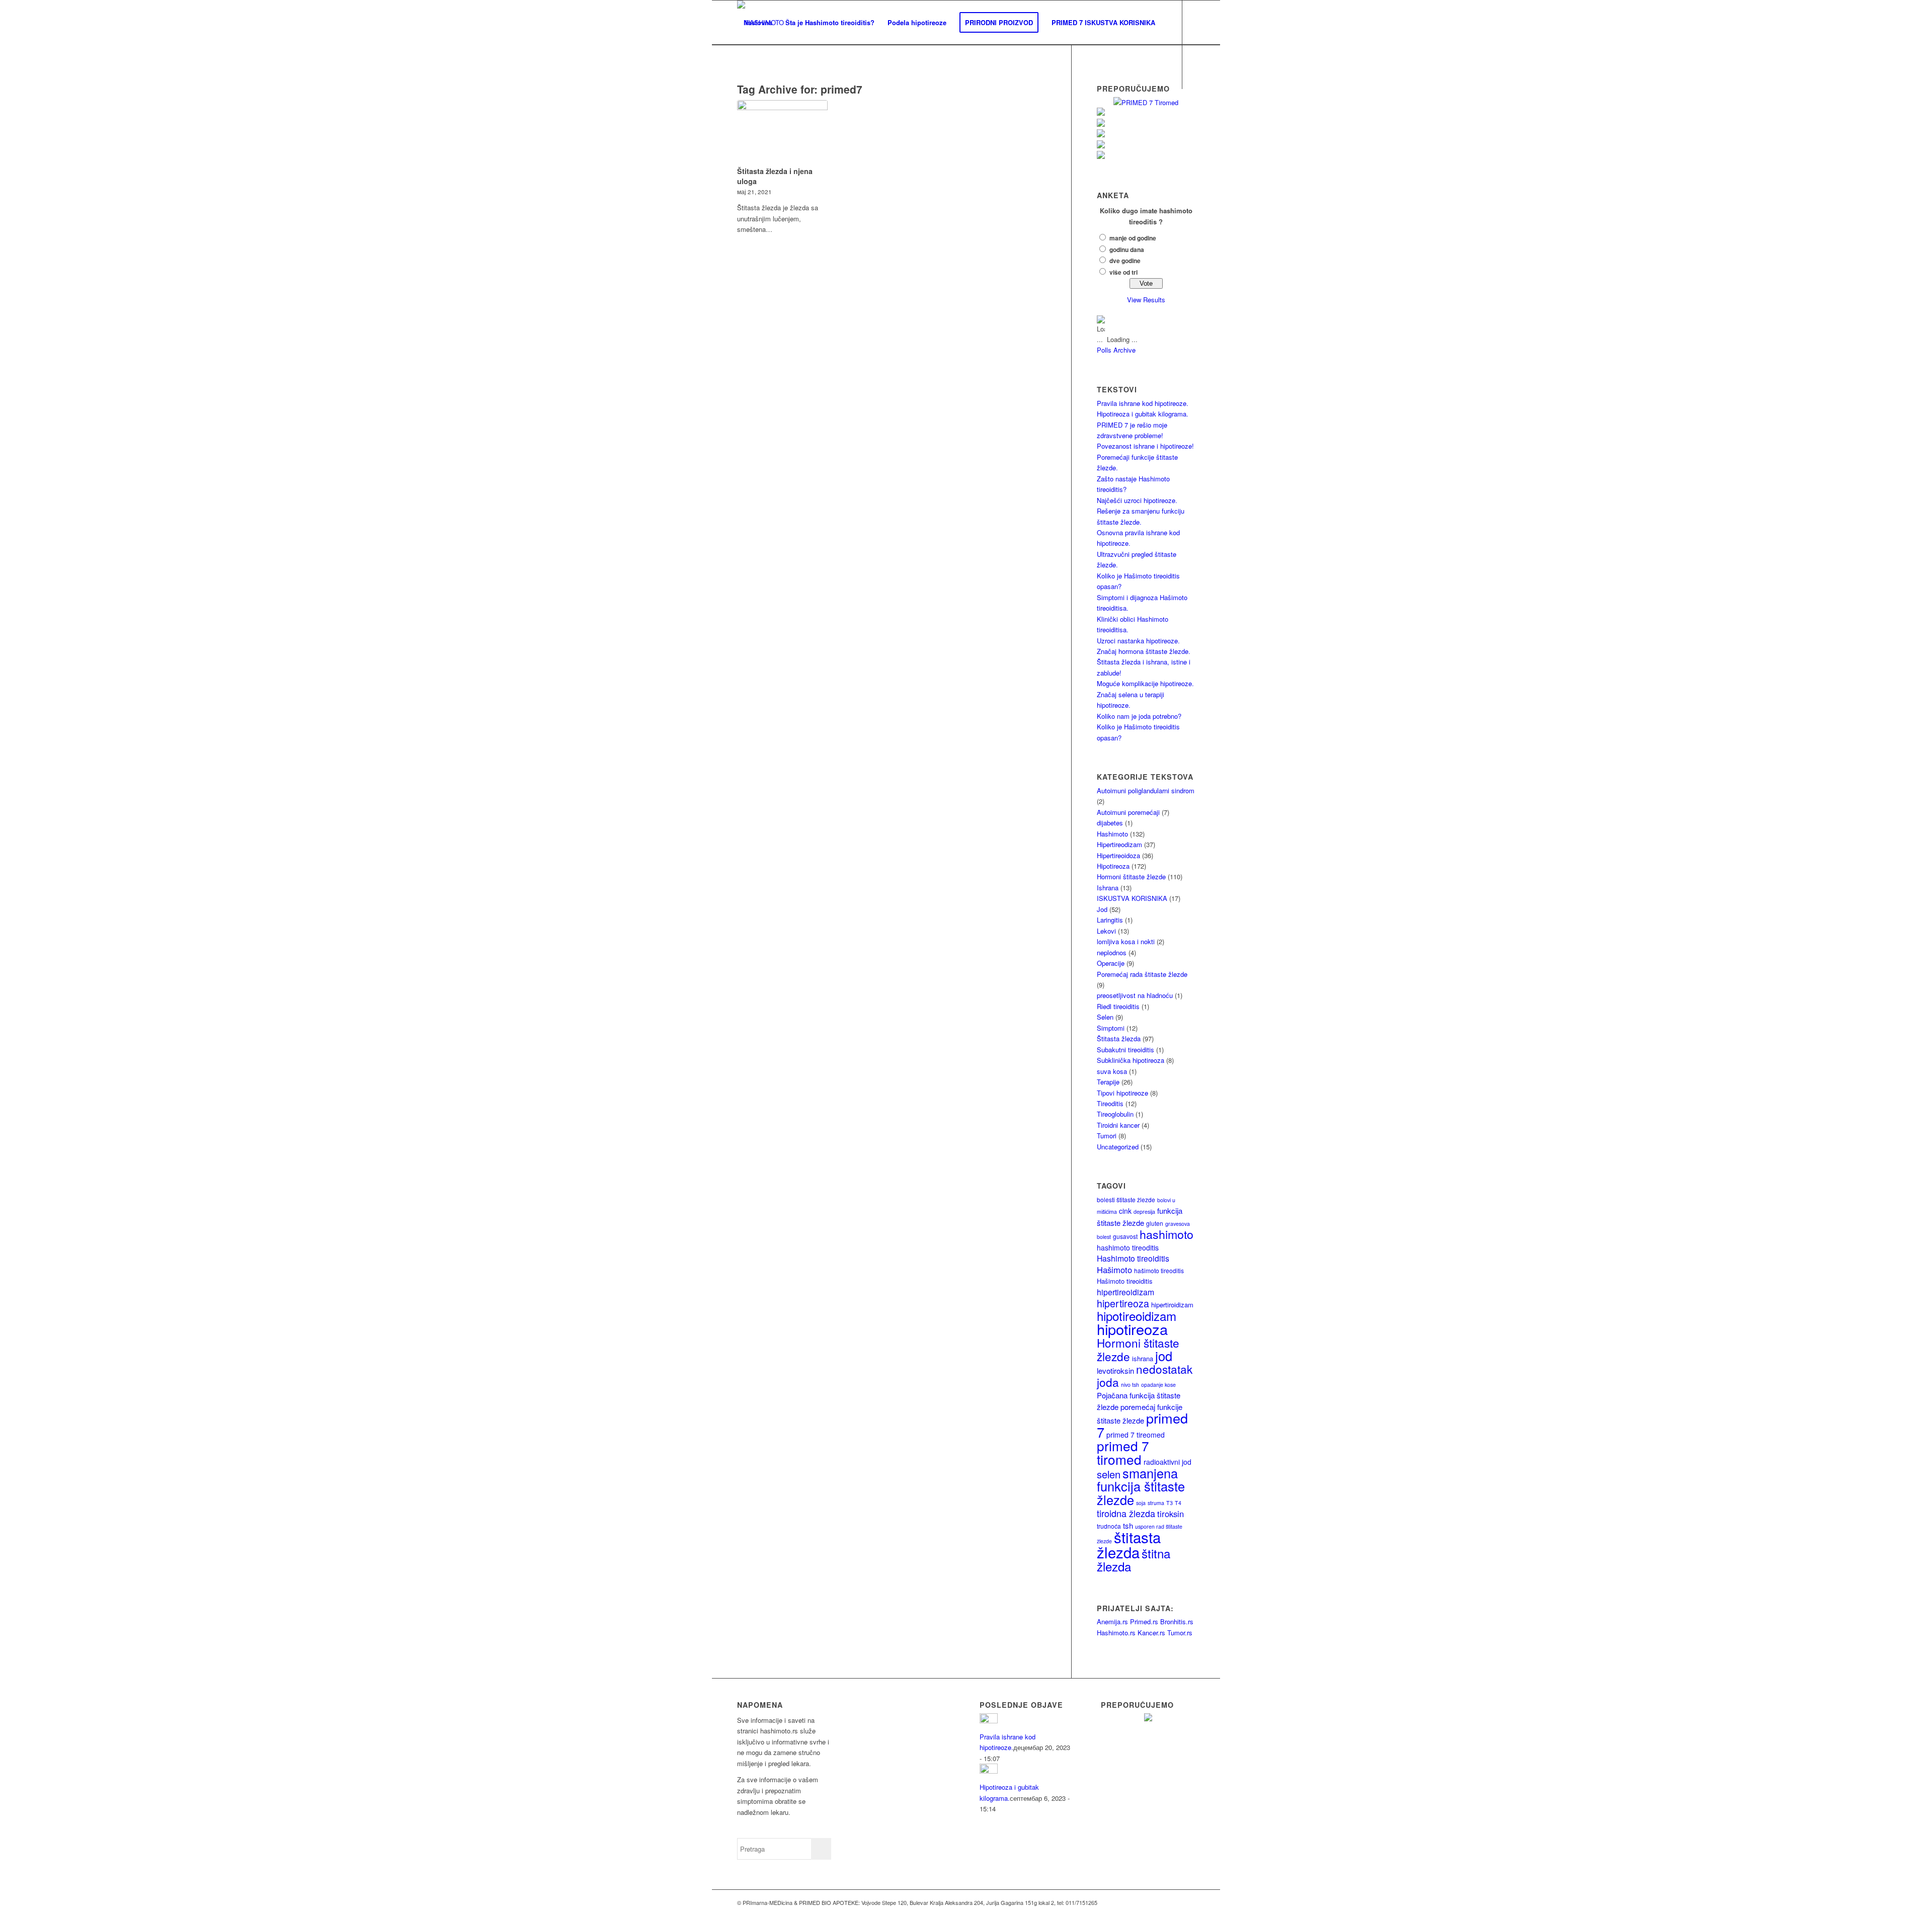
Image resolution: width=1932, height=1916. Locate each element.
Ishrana (1108, 888)
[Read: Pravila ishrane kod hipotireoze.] (989, 1721)
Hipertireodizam (1119, 844)
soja (1141, 1503)
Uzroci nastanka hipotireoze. (1138, 641)
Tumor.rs (1180, 1633)
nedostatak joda (1145, 1375)
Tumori (1107, 1136)
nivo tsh (1130, 1385)
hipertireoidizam (1125, 1292)
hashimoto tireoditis (1128, 1247)
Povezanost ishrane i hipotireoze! (1145, 446)
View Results (1146, 300)
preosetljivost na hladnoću (1135, 995)
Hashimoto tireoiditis (1133, 1258)
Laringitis (1110, 920)
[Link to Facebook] (740, 111)
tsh (1128, 1525)
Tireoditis (1110, 1103)
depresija (1144, 1212)
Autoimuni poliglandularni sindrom (1146, 790)
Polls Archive (1116, 350)
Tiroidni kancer (1118, 1125)
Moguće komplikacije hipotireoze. (1145, 683)
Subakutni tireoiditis (1125, 1050)
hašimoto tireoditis (1159, 1270)
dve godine (1125, 261)
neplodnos (1112, 952)
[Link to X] (755, 111)
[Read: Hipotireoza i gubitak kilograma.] (989, 1771)
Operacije (1111, 963)
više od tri (1123, 272)
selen (1109, 1474)
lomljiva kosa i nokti (1126, 941)
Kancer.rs (1151, 1633)
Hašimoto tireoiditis (1125, 1281)
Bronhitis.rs (1177, 1621)
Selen (1105, 1017)
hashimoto (1166, 1234)
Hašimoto (1114, 1270)
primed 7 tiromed (1123, 1452)
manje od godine (1133, 238)
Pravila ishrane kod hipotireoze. (1143, 403)
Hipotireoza (1113, 866)
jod (1164, 1356)
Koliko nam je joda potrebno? (1139, 716)
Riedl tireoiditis (1118, 1006)
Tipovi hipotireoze (1122, 1093)
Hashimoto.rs (1116, 1633)
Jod (1102, 909)
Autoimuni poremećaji (1128, 812)
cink (1125, 1211)
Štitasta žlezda (1119, 1038)
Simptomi (1111, 1028)
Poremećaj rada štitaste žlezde (1142, 974)
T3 (1170, 1503)
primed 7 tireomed (1136, 1435)
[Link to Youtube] (770, 111)
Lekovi (1106, 931)
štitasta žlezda (1129, 1544)
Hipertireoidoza (1118, 855)
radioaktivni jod (1168, 1462)
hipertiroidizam (1172, 1305)
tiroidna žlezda (1126, 1513)
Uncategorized (1118, 1147)
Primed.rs (1144, 1621)
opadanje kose (1158, 1385)
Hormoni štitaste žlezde (1131, 877)
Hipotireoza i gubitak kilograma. (1143, 414)
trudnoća (1109, 1526)
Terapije (1108, 1082)
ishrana (1143, 1358)
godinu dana (1127, 250)
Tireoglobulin (1115, 1114)
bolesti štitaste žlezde (1126, 1199)
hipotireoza (1132, 1329)
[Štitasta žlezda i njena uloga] (782, 131)
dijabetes (1110, 823)
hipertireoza (1123, 1303)
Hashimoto (1112, 834)
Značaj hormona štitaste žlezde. (1144, 651)
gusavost (1125, 1236)
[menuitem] (758, 23)
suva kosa (1112, 1071)
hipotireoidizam (1137, 1316)
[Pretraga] (747, 67)
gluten (1155, 1223)
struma (1156, 1503)
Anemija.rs (1112, 1621)
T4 (1178, 1503)
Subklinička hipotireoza (1131, 1060)
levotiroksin (1115, 1370)
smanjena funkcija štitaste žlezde (1141, 1486)
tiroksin (1171, 1514)
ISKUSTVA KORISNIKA (1132, 898)
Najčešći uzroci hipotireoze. (1137, 500)
